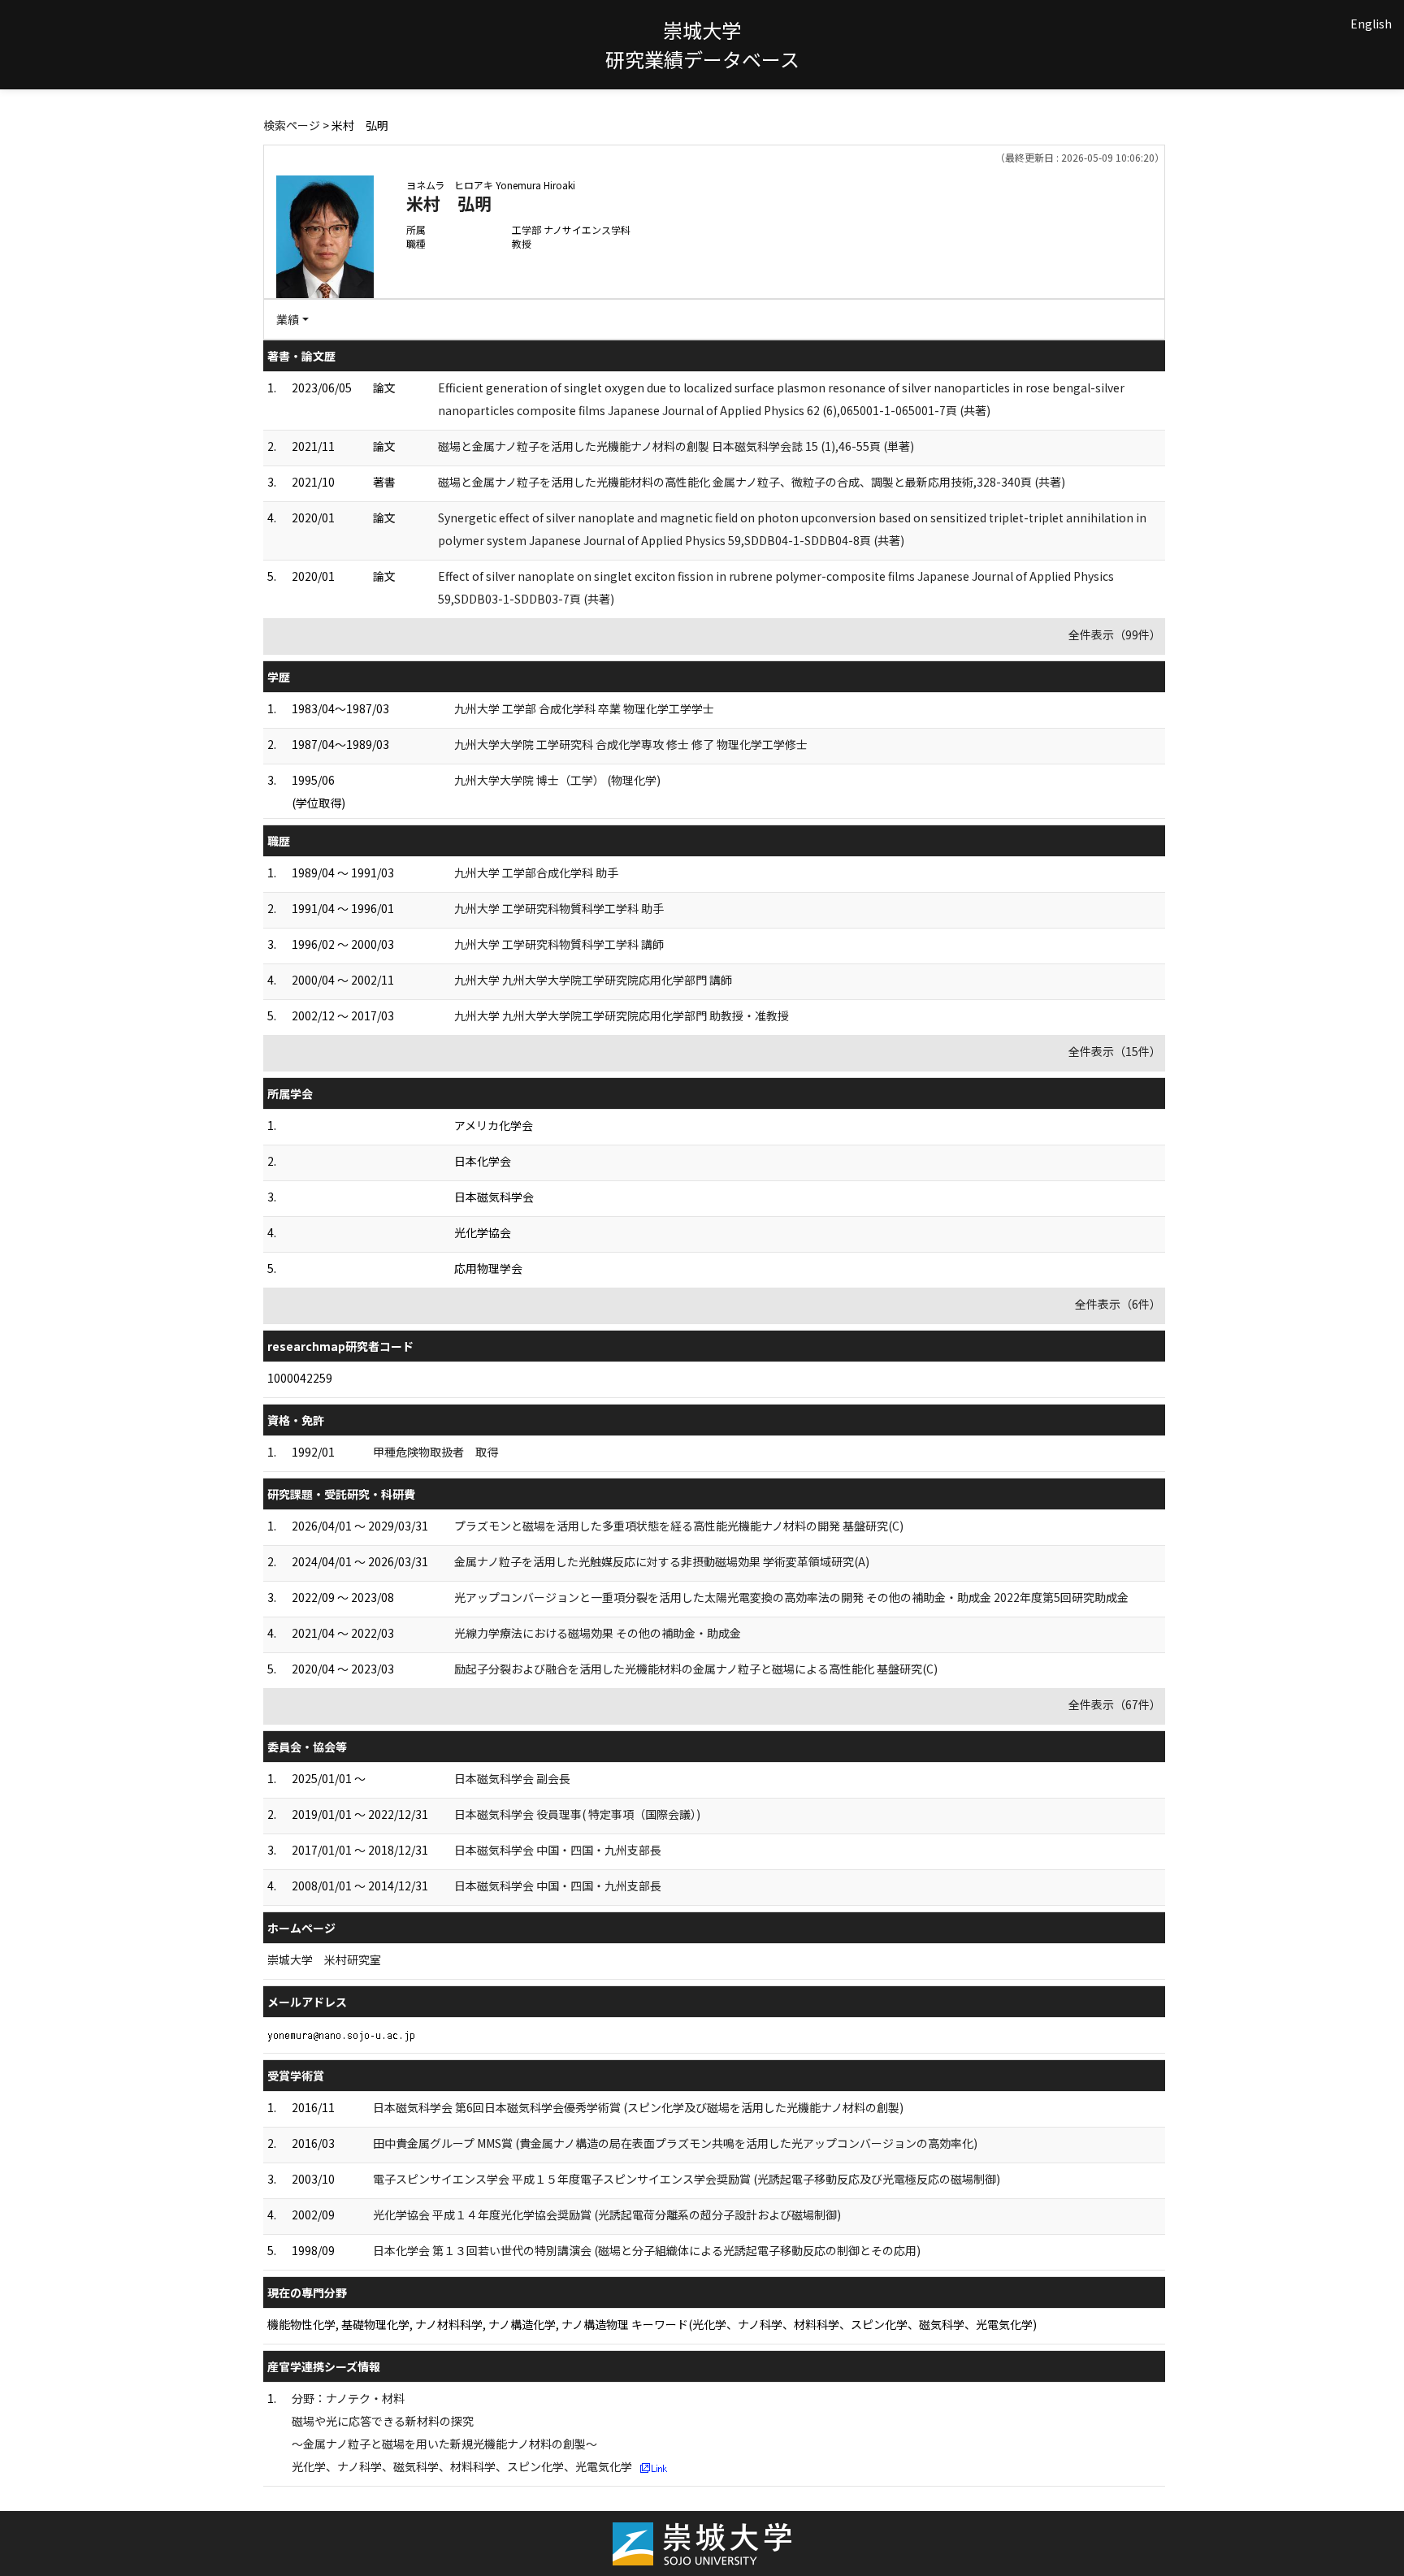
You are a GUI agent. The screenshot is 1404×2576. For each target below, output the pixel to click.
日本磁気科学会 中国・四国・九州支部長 (558, 1850)
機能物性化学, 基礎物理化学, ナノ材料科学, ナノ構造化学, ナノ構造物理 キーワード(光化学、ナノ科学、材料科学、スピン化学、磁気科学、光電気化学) (652, 2324)
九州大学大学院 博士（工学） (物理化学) (557, 780)
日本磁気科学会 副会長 (512, 1778)
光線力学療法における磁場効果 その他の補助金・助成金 (598, 1633)
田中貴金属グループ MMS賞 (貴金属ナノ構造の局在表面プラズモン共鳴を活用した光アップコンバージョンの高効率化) (675, 2143)
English (1371, 24)
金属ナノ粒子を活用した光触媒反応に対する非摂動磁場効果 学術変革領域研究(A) (662, 1561)
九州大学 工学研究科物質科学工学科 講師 (559, 944)
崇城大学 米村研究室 (324, 1959)
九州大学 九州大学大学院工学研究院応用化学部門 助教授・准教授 (622, 1015)
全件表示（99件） (1115, 634)
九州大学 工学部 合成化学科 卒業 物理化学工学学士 (584, 708)
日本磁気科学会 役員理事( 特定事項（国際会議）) (577, 1814)
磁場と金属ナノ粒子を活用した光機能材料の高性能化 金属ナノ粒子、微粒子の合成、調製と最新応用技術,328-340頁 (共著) (752, 482)
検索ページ (292, 125)
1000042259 (300, 1378)
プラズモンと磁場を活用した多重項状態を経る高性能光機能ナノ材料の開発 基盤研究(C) (679, 1526)
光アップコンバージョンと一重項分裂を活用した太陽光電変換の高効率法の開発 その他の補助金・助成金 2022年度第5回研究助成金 (791, 1597)
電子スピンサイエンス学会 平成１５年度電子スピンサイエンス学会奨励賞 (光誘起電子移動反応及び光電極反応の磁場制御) (687, 2179)
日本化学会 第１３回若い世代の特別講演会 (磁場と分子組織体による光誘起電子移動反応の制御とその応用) (647, 2250)
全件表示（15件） (1115, 1051)
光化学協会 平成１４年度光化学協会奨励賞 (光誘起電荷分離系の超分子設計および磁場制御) (607, 2214)
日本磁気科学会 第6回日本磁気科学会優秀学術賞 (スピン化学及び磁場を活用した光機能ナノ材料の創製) (638, 2107)
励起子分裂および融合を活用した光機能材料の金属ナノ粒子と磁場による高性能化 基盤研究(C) (696, 1669)
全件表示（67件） (1115, 1704)
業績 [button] (288, 319)
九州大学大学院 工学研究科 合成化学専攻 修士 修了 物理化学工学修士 (631, 744)
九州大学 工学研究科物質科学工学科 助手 (559, 908)
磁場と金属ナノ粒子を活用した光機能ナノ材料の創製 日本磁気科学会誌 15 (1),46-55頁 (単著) (676, 446)
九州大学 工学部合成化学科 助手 (536, 872)
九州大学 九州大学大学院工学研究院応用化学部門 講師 (593, 980)
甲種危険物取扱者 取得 (435, 1452)
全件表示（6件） (1118, 1304)
